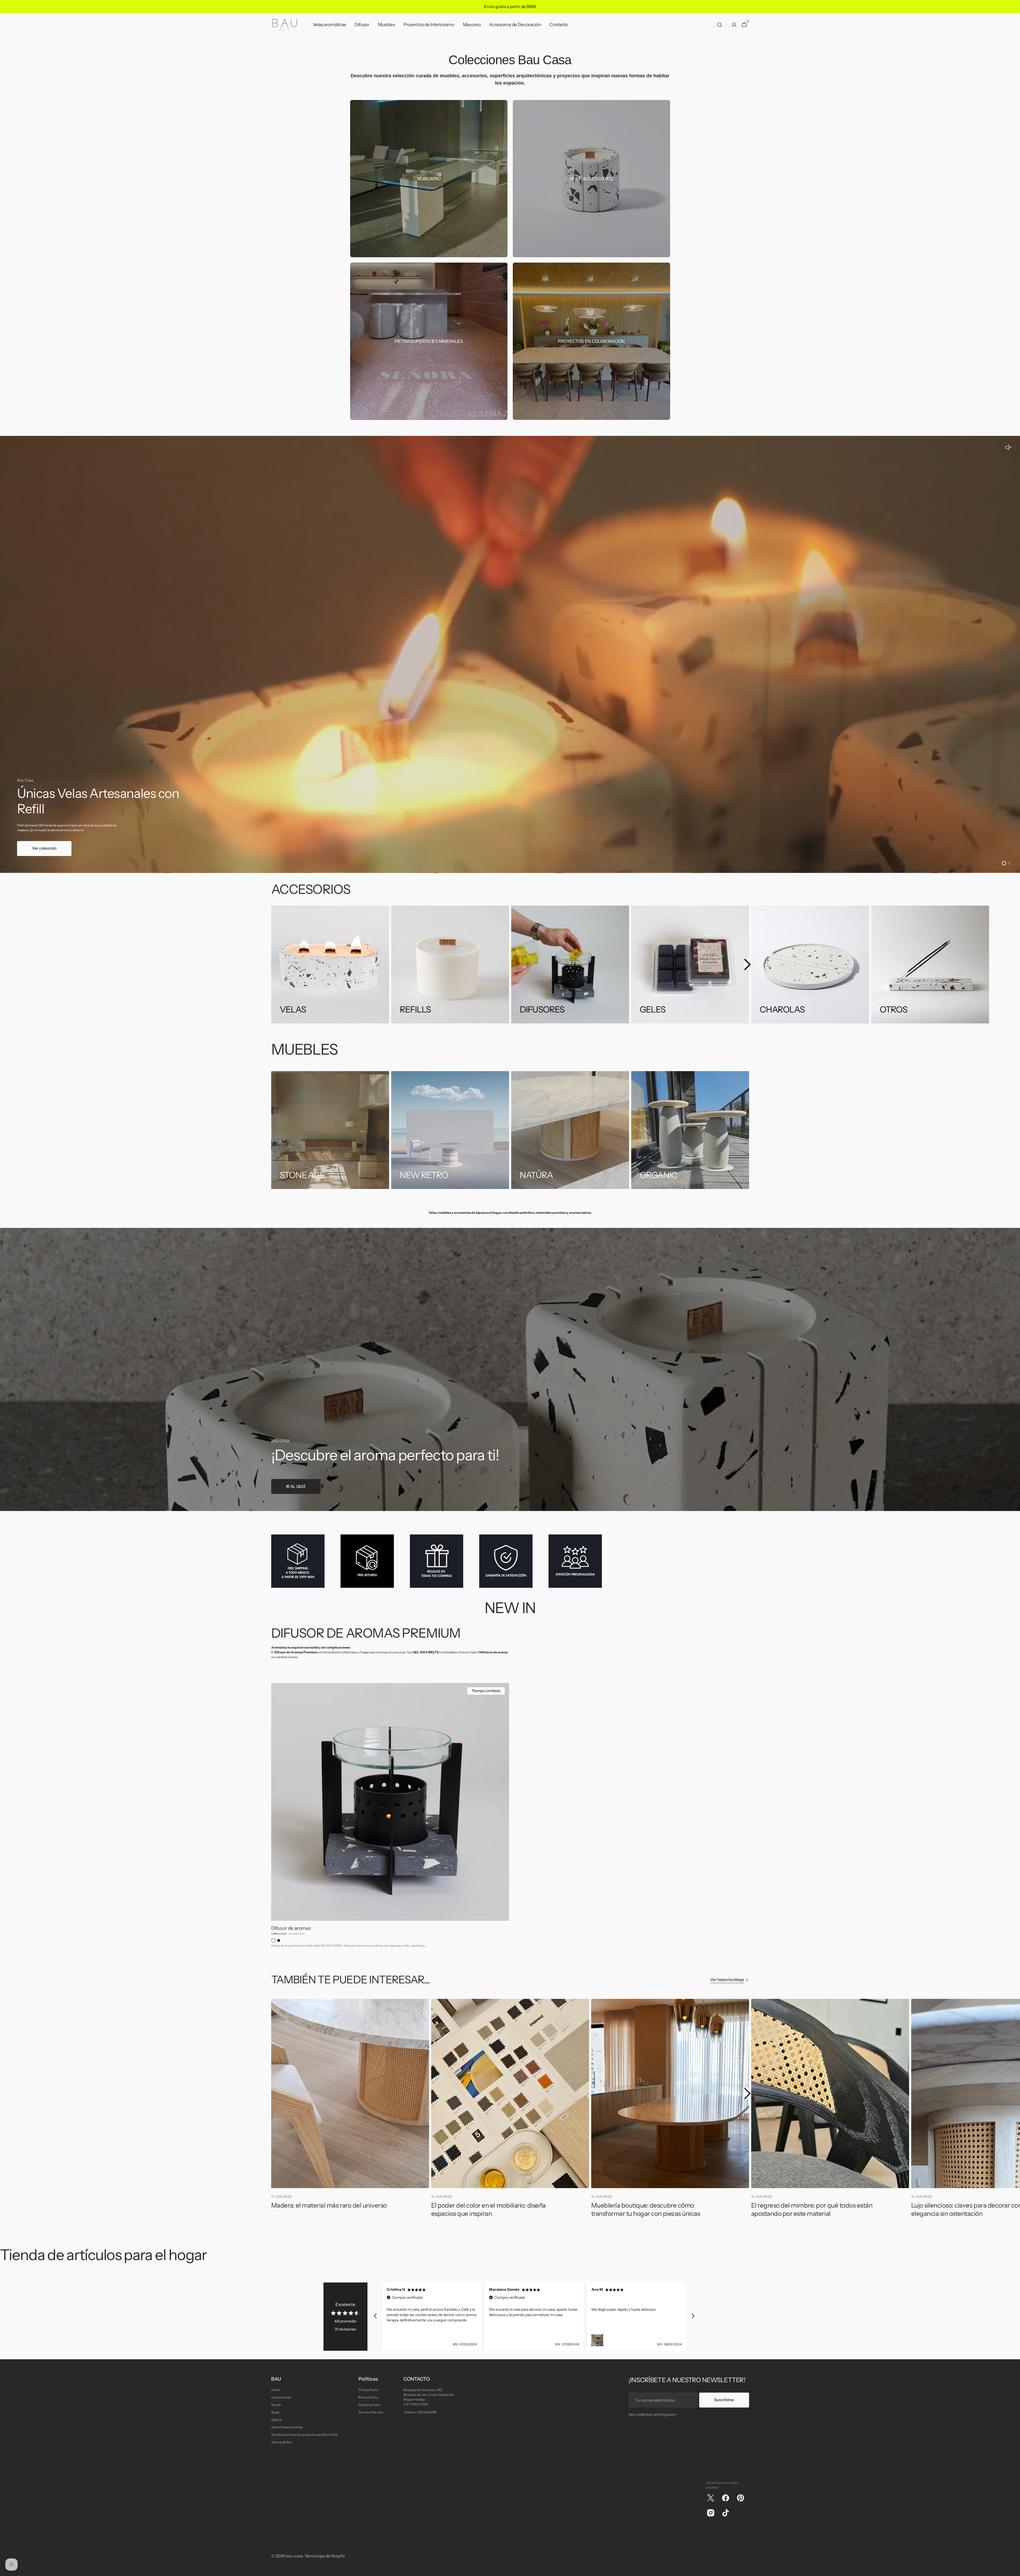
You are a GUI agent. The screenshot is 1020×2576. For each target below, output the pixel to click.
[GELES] (690, 965)
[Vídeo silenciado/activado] (1008, 448)
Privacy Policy (368, 2390)
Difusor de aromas (291, 1928)
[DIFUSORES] (570, 965)
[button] (719, 25)
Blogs (275, 2412)
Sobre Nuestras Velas (287, 2427)
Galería (276, 2420)
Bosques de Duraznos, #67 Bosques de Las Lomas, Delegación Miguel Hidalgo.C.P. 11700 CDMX (429, 2397)
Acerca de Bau (282, 2442)
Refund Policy (368, 2397)
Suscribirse (724, 2400)
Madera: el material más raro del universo (329, 2205)
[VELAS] (330, 965)
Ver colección (44, 848)
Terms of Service (371, 2412)
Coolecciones (281, 2397)
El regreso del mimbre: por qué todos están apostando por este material (812, 2209)
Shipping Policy (369, 2405)
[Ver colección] (510, 654)
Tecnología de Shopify (325, 2556)
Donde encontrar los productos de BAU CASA (305, 2435)
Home (276, 2390)
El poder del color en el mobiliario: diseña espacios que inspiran (489, 2209)
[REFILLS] (450, 965)
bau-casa (294, 2556)
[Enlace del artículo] (350, 2111)
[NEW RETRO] (450, 1130)
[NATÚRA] (570, 1130)
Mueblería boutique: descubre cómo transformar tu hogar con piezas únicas (646, 2209)
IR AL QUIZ (296, 1486)
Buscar (276, 2405)
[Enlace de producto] (390, 1817)
